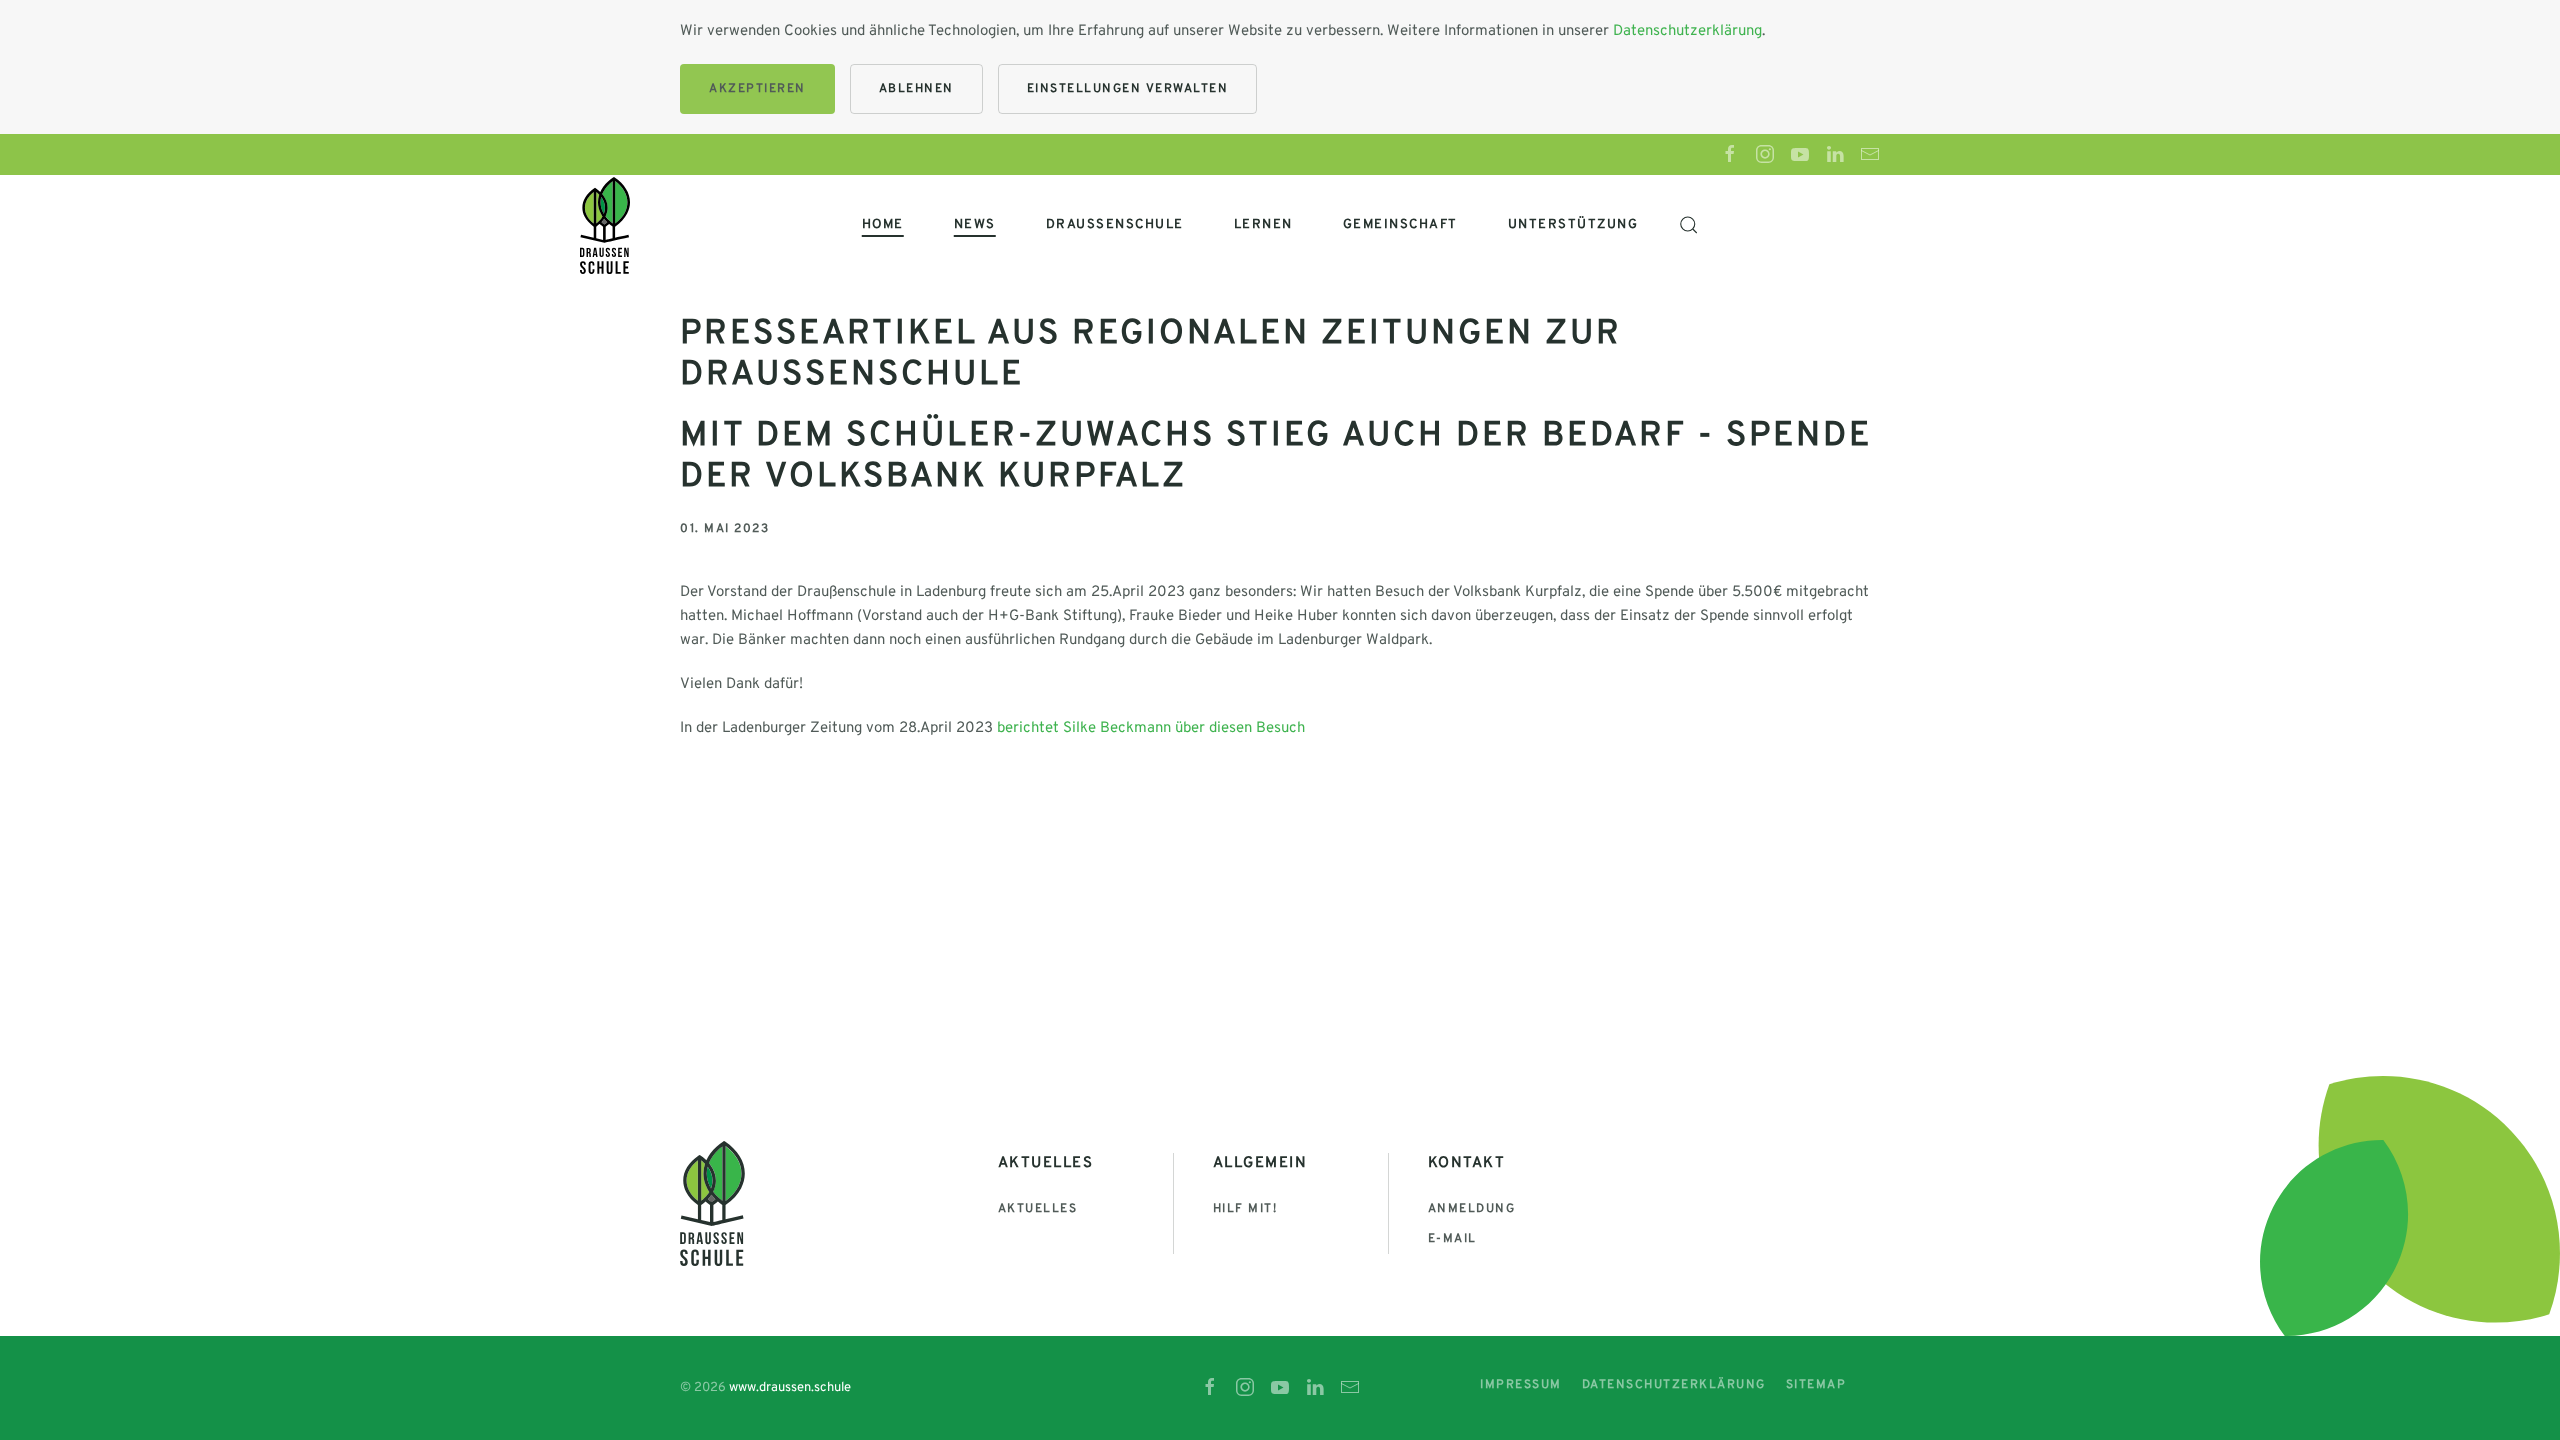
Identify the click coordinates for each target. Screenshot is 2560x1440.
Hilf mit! (1245, 1209)
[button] (1688, 225)
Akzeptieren (757, 89)
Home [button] (883, 225)
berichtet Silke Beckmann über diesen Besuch (1151, 728)
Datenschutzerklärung (1687, 31)
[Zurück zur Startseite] (605, 225)
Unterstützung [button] (1573, 225)
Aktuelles (1038, 1209)
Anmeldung (1472, 1209)
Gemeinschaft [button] (1400, 225)
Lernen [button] (1263, 225)
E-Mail (1452, 1239)
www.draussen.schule (790, 1388)
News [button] (975, 225)
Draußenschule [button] (1115, 225)
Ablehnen (916, 89)
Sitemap (1816, 1385)
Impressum (1521, 1385)
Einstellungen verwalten (1128, 89)
